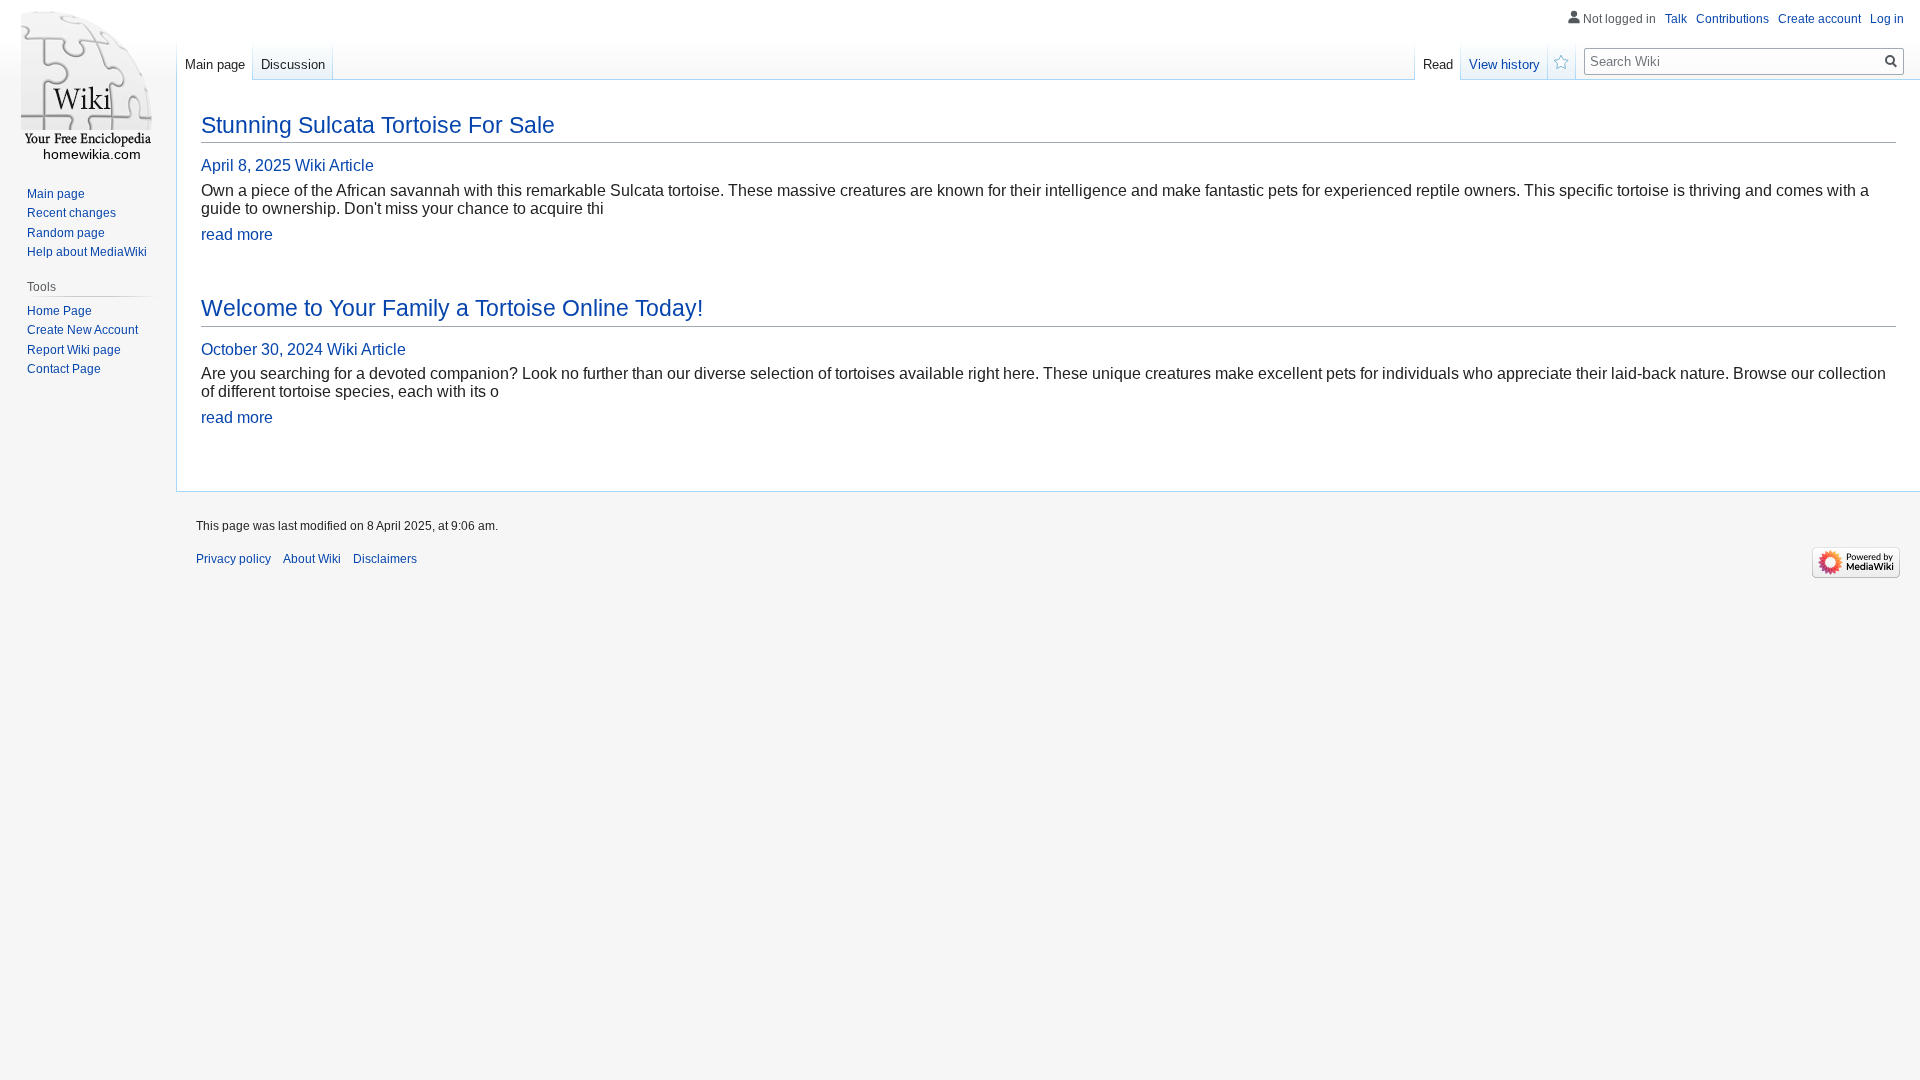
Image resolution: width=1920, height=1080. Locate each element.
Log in (1887, 19)
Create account (1819, 19)
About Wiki (312, 559)
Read (1438, 64)
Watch (1562, 60)
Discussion (293, 64)
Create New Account (82, 330)
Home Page (59, 311)
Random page (66, 233)
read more (237, 234)
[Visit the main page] (88, 80)
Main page (215, 64)
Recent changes (71, 213)
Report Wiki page (74, 350)
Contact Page (64, 369)
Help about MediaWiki (87, 252)
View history (1504, 64)
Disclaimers (385, 559)
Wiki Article (334, 165)
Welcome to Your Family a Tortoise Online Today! (452, 308)
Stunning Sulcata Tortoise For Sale (378, 125)
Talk (1676, 19)
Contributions (1732, 19)
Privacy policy (233, 559)
